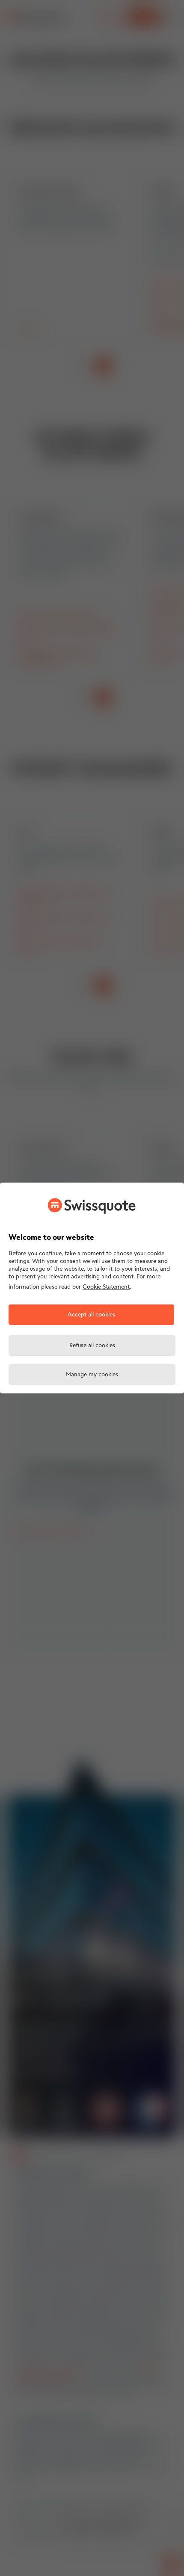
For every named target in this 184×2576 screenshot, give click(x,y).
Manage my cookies (92, 1375)
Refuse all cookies (92, 1346)
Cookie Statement (106, 1287)
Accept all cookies (91, 1315)
